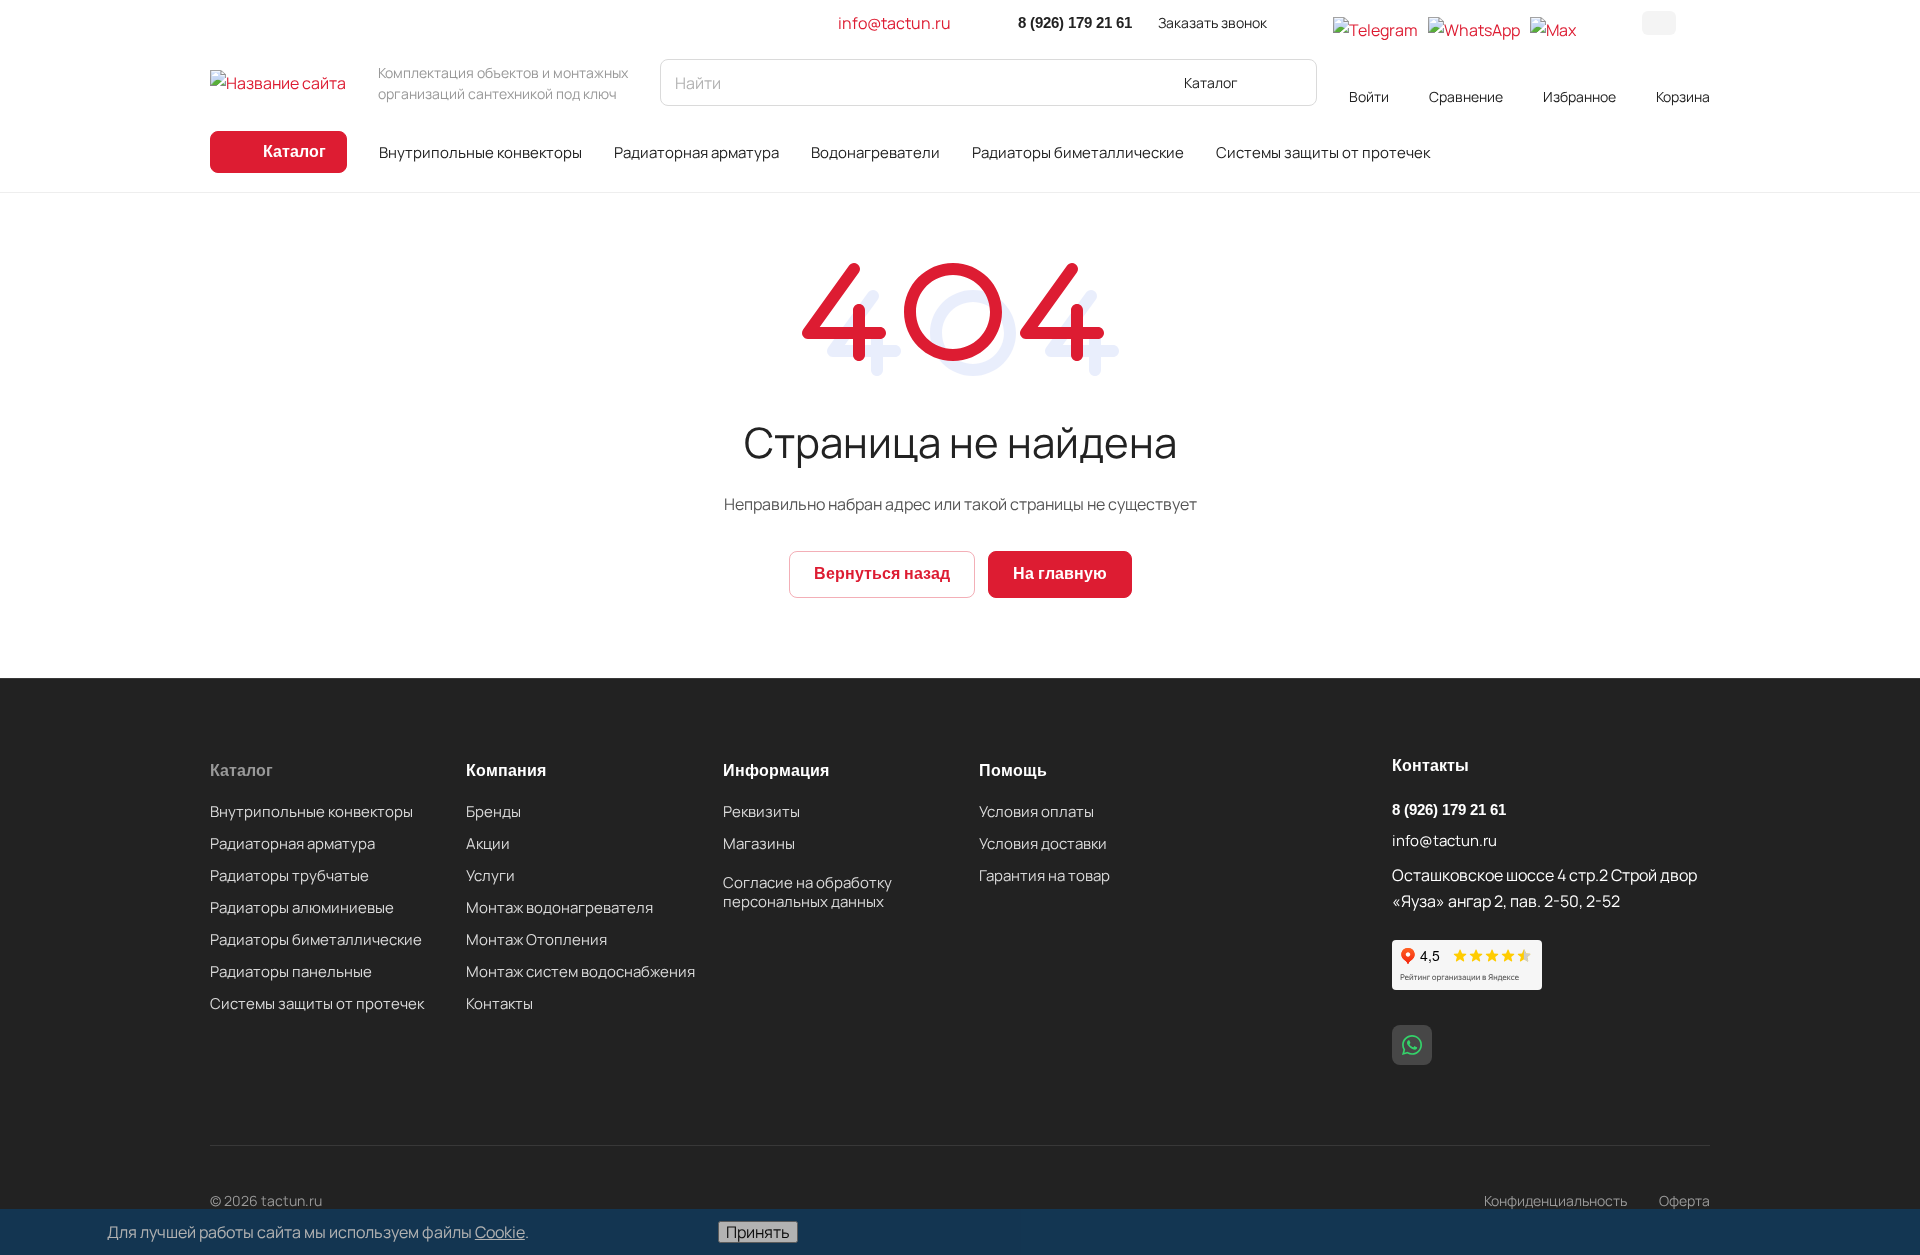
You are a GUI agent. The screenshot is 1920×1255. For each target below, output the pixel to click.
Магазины (759, 843)
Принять (758, 1232)
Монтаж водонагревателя (559, 907)
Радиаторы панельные (291, 971)
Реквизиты (761, 811)
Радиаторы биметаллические (316, 939)
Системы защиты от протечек (317, 1003)
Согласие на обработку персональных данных (807, 892)
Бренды (493, 811)
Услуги (490, 875)
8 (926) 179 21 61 (1075, 22)
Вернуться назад (882, 573)
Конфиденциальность (1555, 1200)
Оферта (1684, 1200)
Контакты (499, 1003)
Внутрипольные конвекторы (311, 811)
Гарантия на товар (1044, 875)
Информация (776, 770)
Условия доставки (1043, 843)
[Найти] (1292, 82)
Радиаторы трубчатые (289, 875)
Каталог (241, 770)
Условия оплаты (1036, 811)
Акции (488, 843)
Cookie (500, 1232)
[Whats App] (1412, 1045)
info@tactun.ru (894, 23)
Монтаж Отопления (536, 939)
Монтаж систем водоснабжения (580, 971)
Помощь (1013, 770)
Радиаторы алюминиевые (302, 907)
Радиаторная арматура (292, 843)
